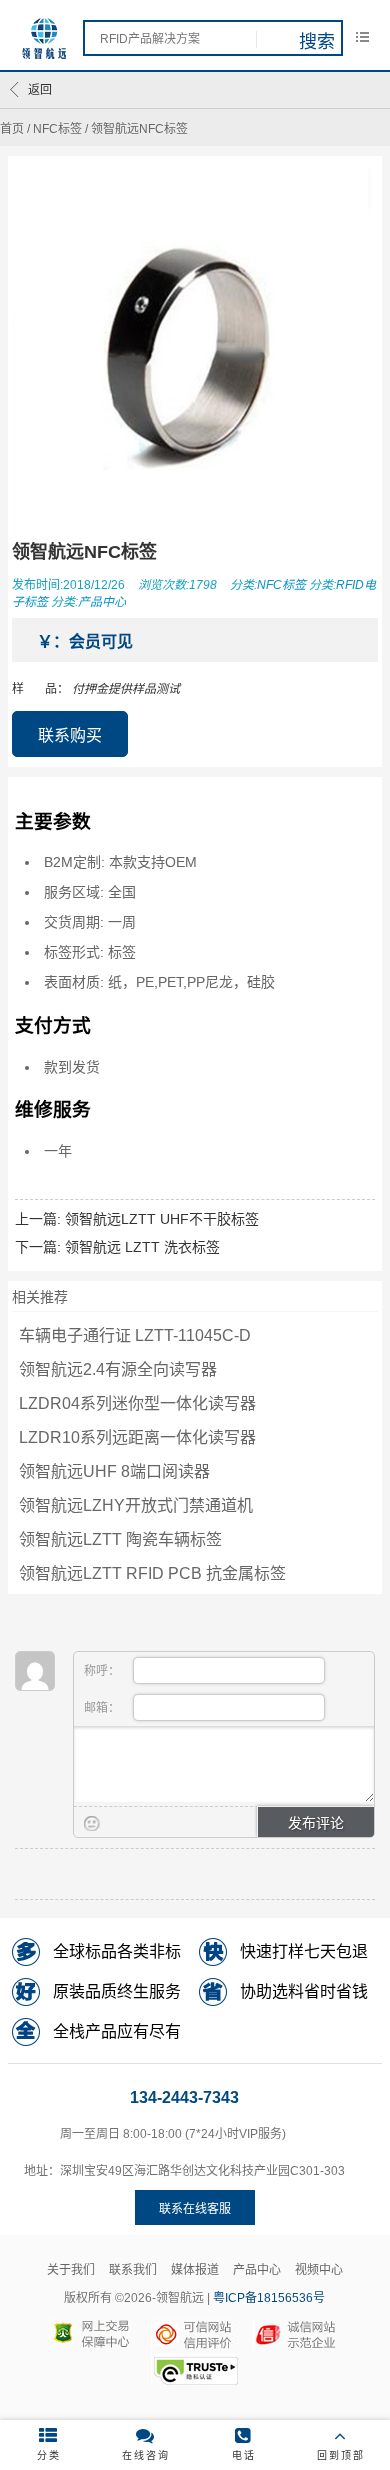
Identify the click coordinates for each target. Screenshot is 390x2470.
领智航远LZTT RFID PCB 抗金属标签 (152, 1573)
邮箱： (103, 1708)
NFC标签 (57, 129)
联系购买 (70, 735)
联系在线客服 (195, 2209)
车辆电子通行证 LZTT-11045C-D (135, 1335)
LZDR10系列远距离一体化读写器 (137, 1437)
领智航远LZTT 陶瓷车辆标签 (120, 1539)
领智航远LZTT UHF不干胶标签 (162, 1219)
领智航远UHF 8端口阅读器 (114, 1471)
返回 (40, 90)
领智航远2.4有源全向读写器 (118, 1369)
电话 (244, 2455)
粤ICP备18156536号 (269, 2298)
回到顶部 (341, 2455)
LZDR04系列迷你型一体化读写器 (137, 1403)
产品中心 (102, 602)
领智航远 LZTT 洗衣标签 (142, 1247)
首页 (12, 129)
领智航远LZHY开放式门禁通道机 (136, 1505)
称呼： (103, 1671)
